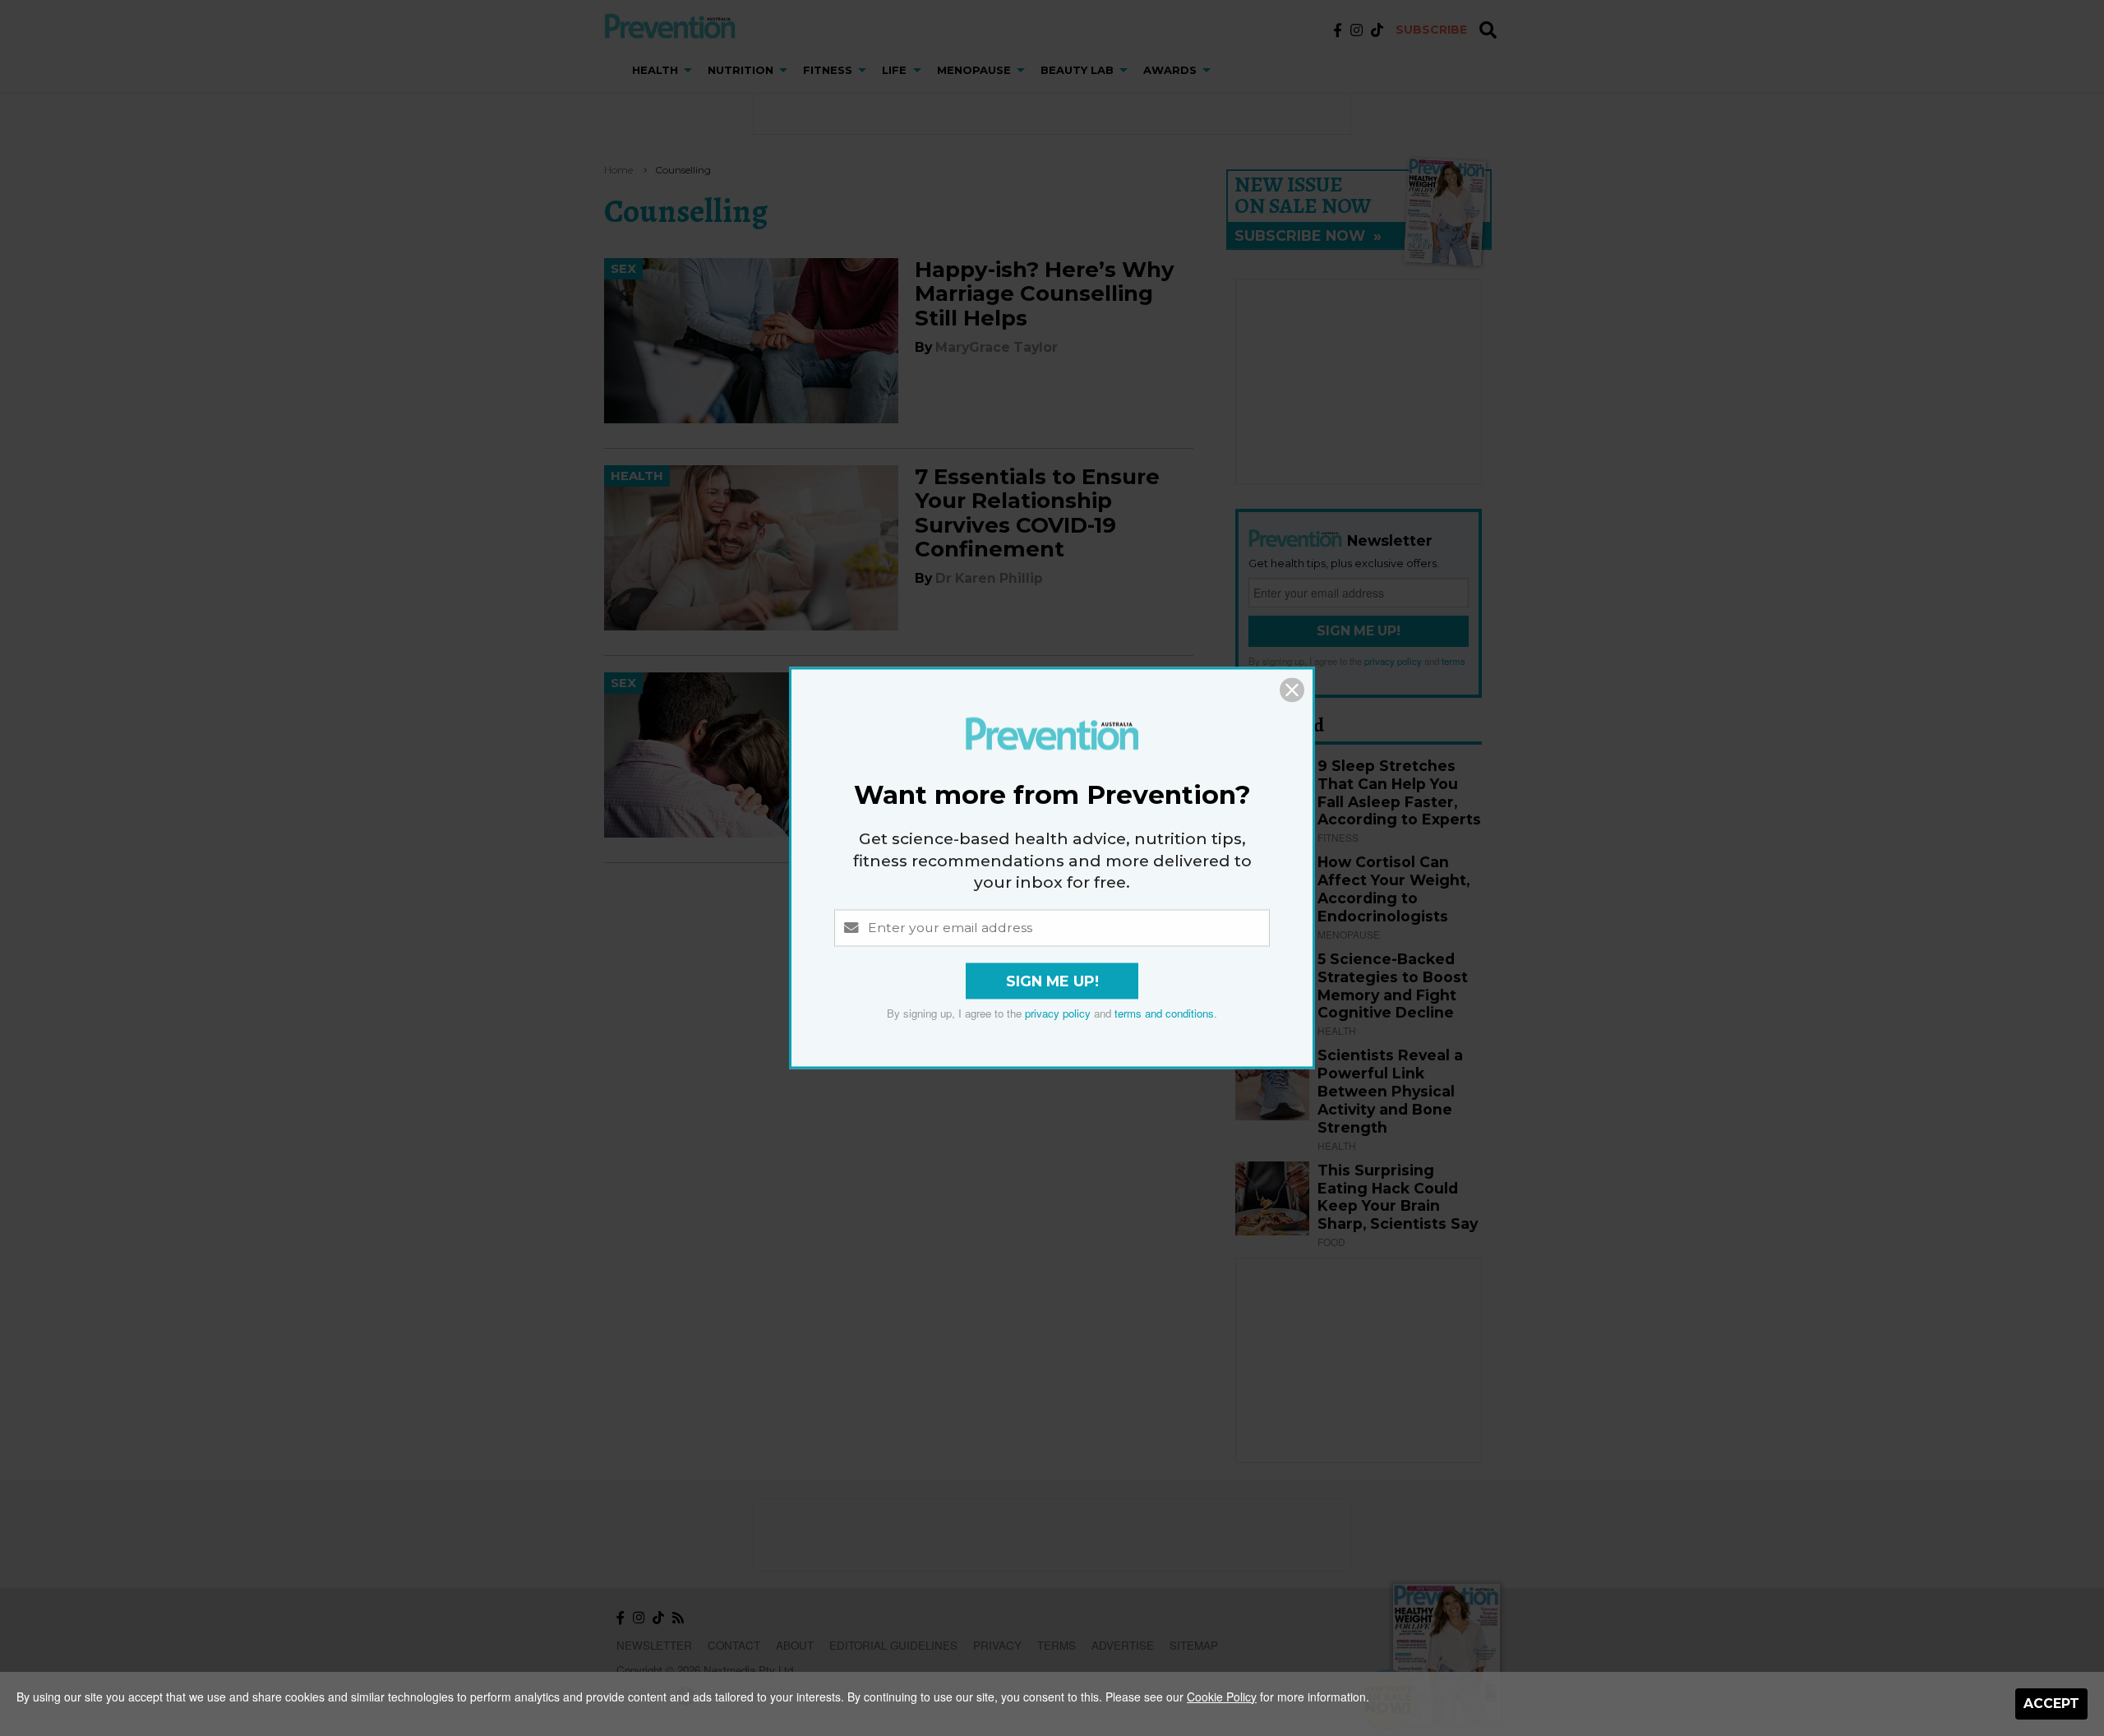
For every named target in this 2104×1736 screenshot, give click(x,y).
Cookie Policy (1222, 1697)
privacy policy (1058, 1014)
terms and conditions (1164, 1014)
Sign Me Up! (1052, 982)
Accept (2051, 1704)
